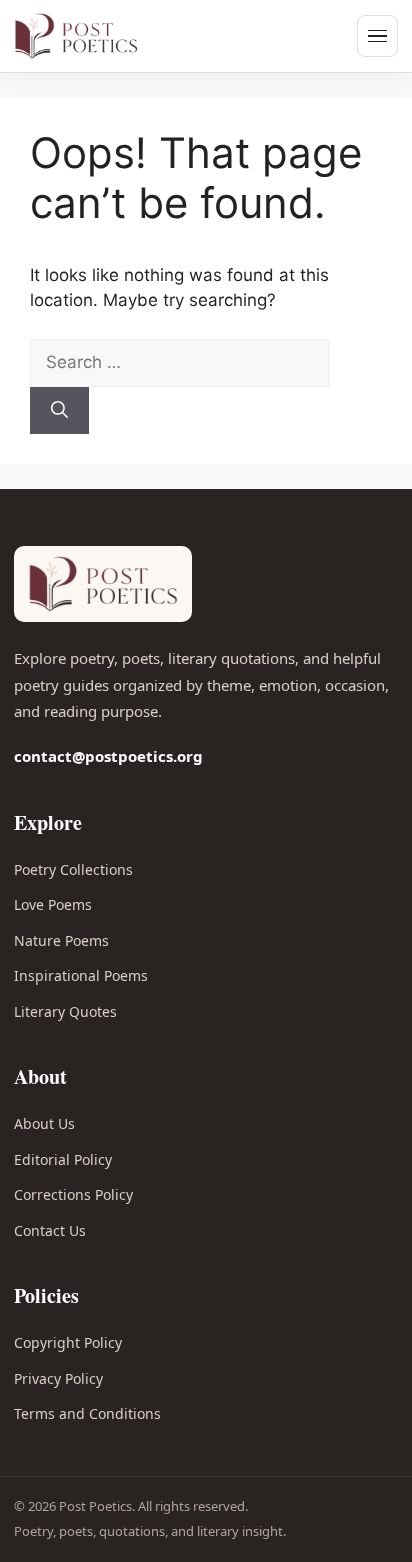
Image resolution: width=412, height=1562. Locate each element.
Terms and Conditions (87, 1413)
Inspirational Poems (81, 975)
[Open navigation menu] (377, 36)
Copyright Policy (68, 1342)
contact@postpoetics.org (108, 756)
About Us (44, 1123)
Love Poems (53, 904)
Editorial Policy (63, 1159)
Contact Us (50, 1230)
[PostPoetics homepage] (104, 36)
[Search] (59, 411)
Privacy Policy (58, 1378)
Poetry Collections (73, 869)
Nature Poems (61, 940)
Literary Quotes (65, 1011)
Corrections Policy (73, 1194)
